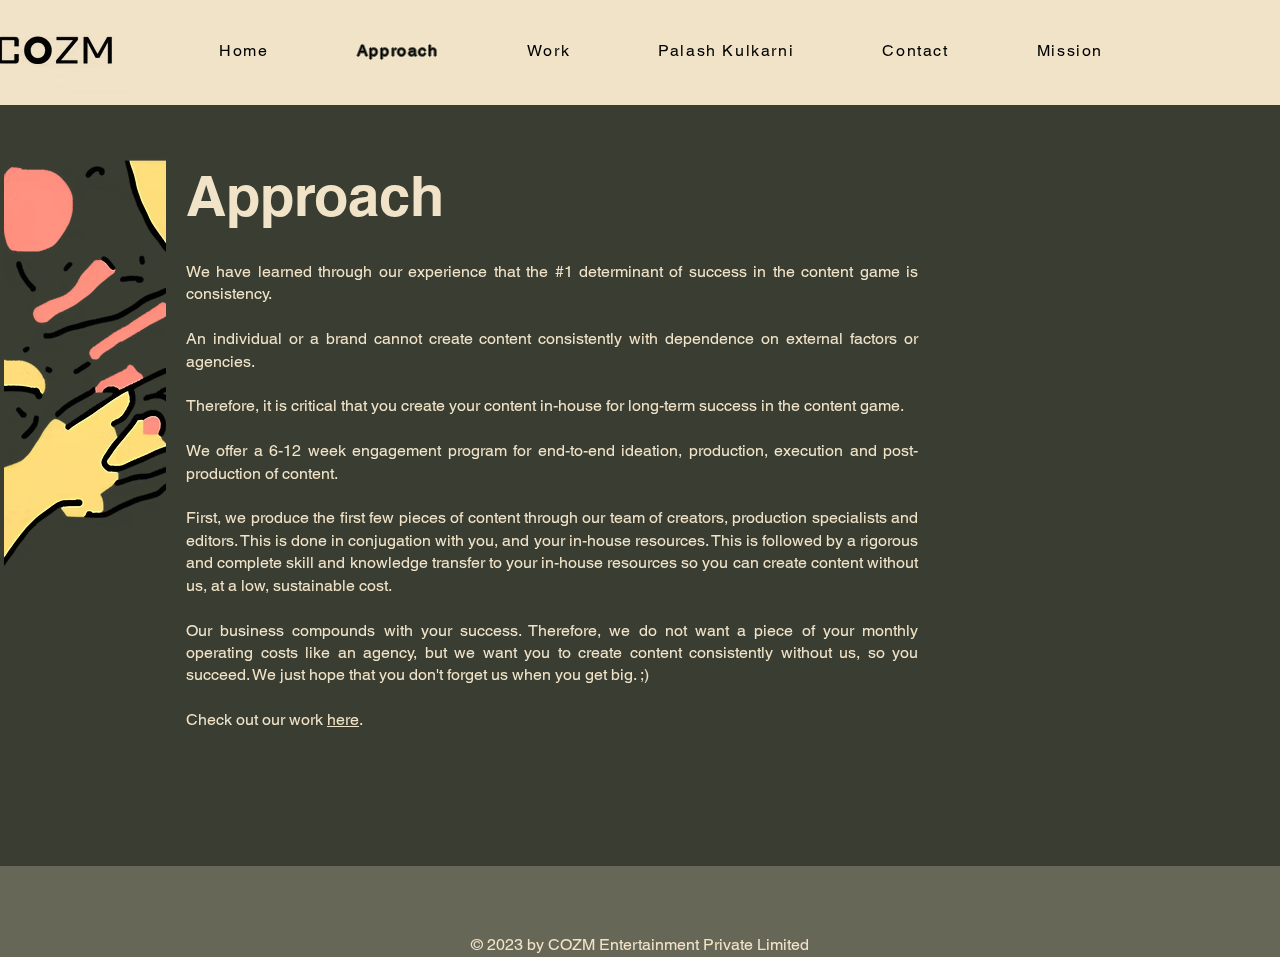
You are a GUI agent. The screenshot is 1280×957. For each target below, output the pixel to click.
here (343, 719)
